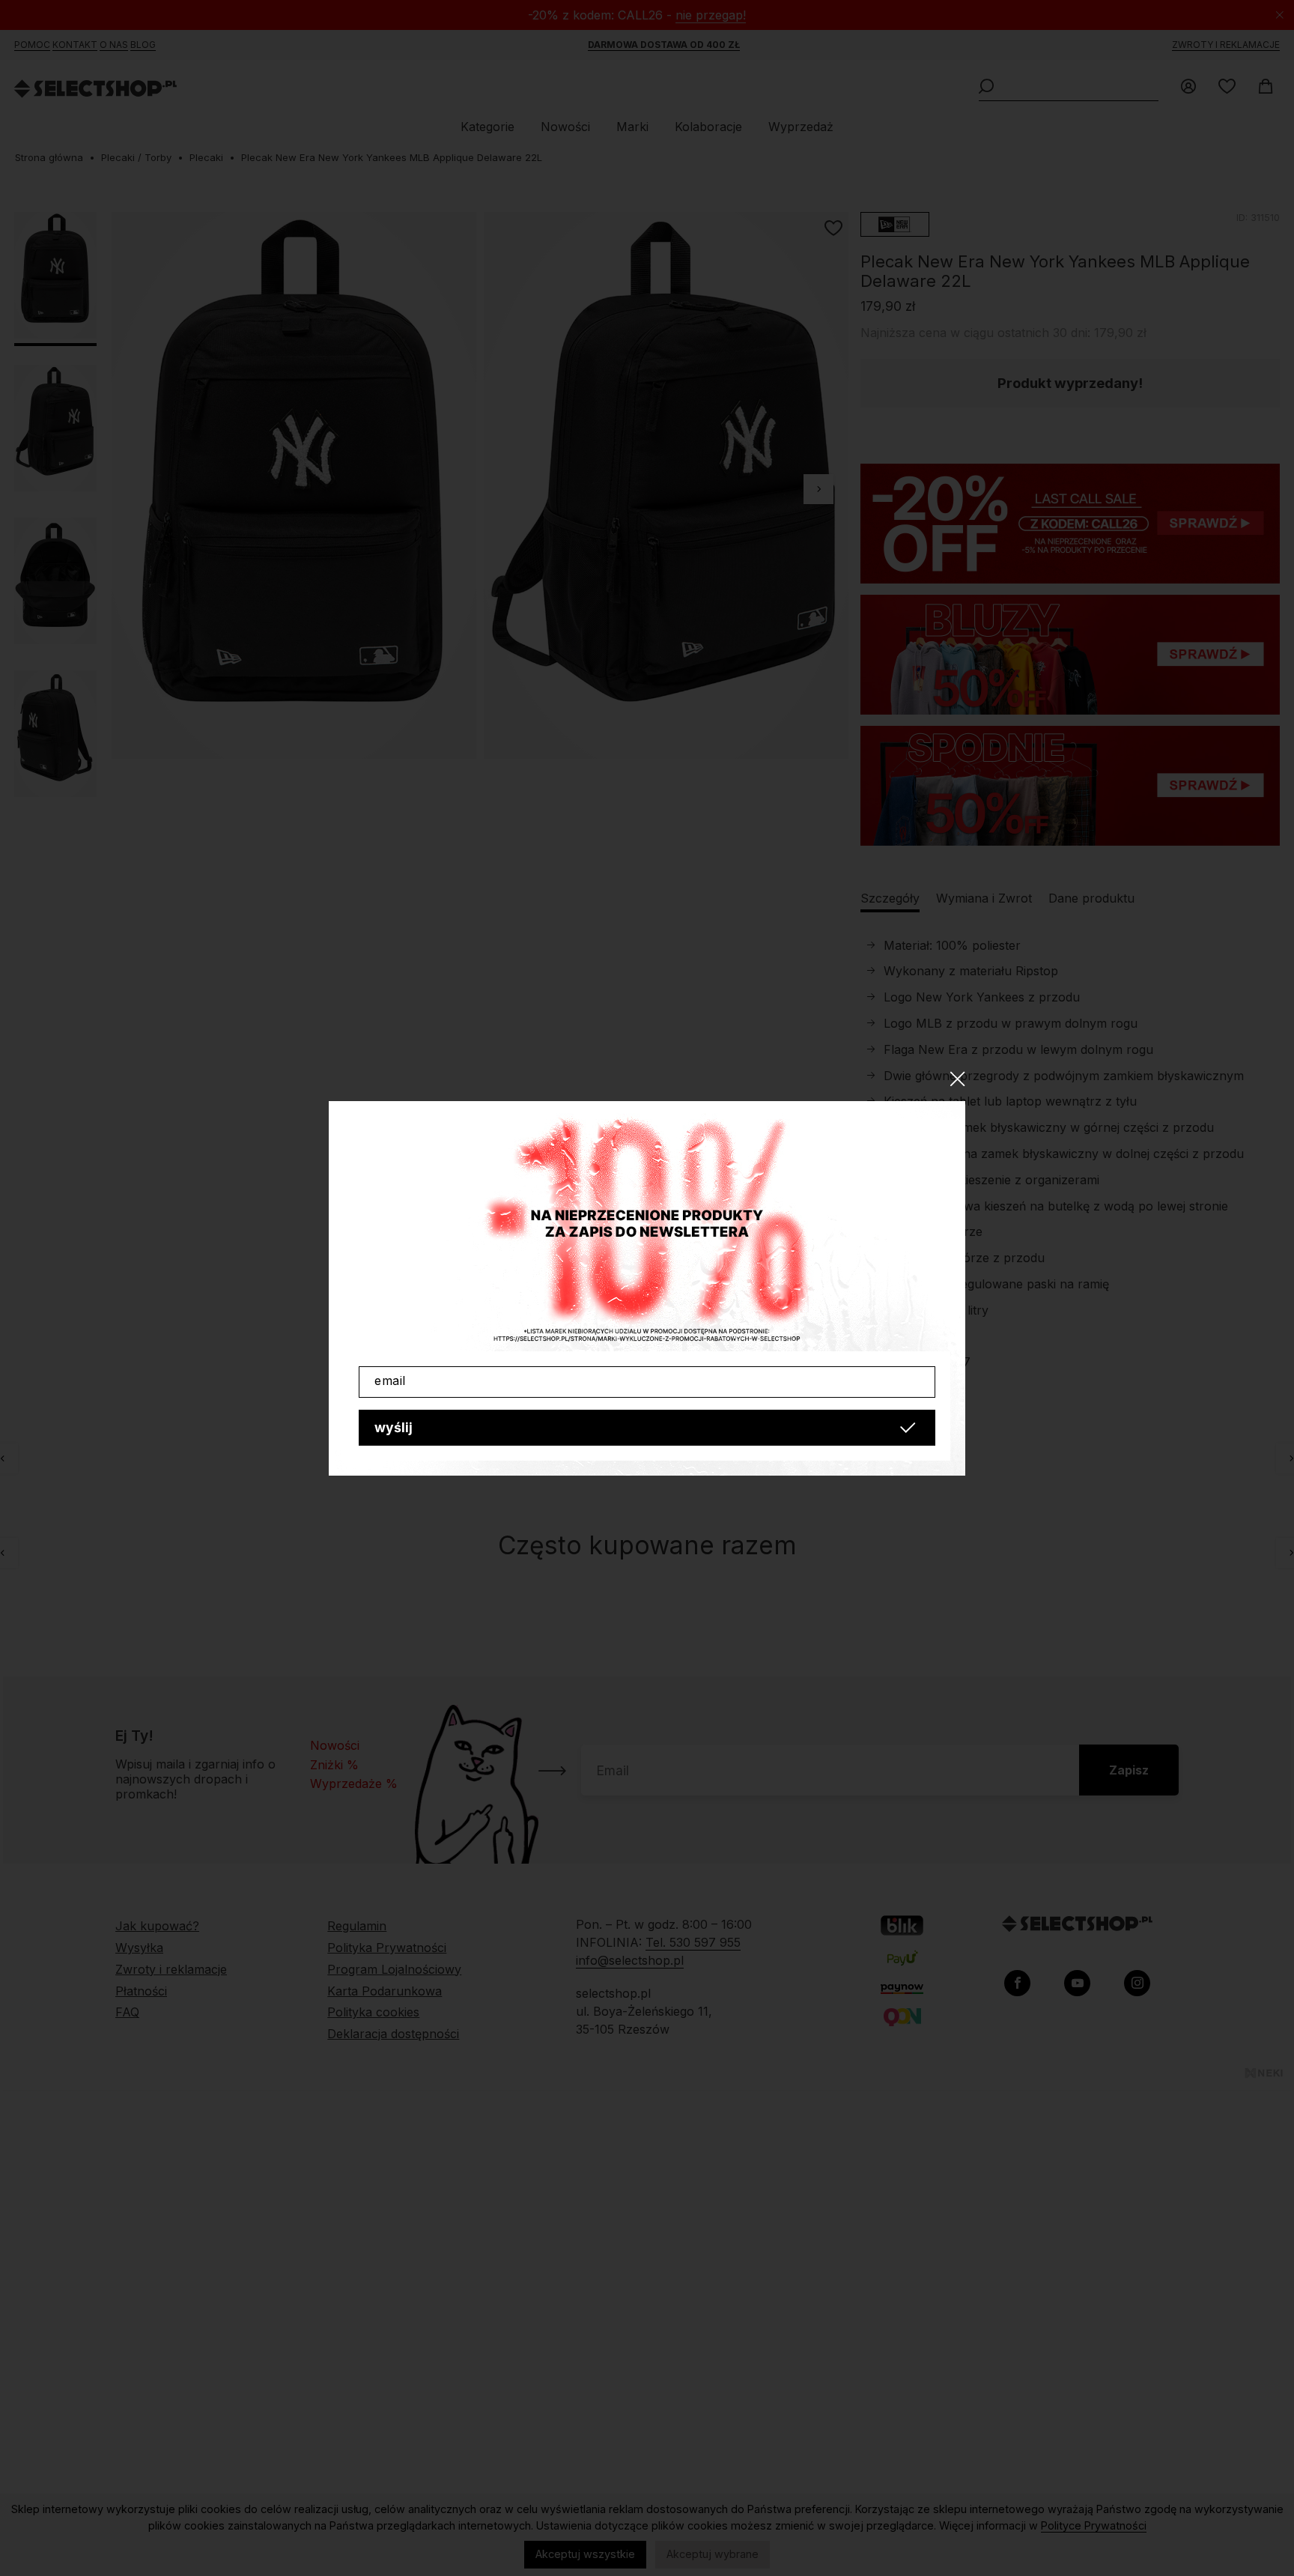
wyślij (394, 1427)
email (390, 1381)
